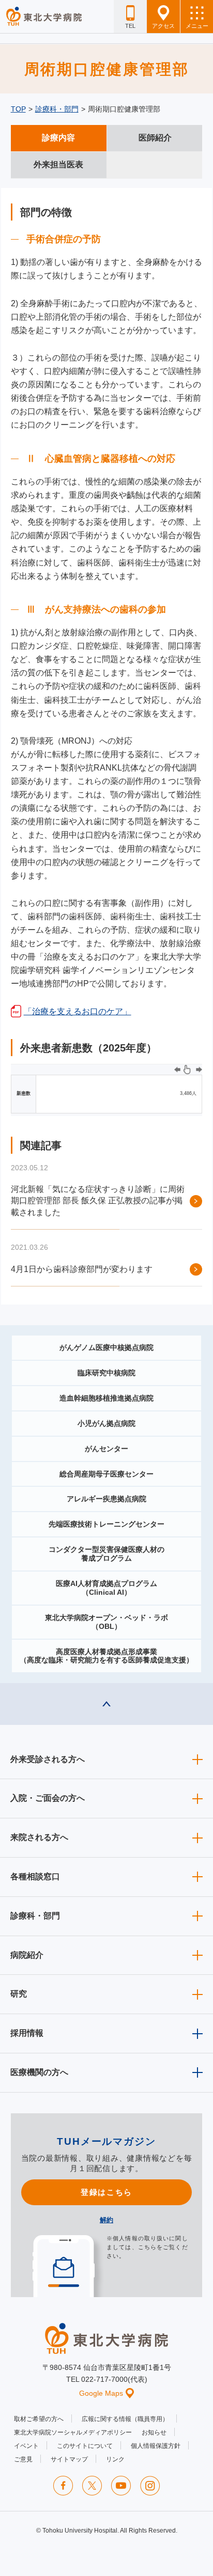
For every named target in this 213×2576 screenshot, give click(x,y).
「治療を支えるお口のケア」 (78, 1011)
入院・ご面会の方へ (48, 1798)
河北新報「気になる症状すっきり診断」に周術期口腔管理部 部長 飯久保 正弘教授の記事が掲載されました (98, 1201)
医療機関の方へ (39, 2072)
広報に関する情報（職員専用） (125, 2419)
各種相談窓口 (35, 1876)
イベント (26, 2446)
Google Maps (101, 2393)
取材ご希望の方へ (39, 2419)
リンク (115, 2459)
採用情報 (27, 2033)
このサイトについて (85, 2446)
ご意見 (23, 2459)
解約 (106, 2220)
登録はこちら (106, 2192)
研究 (19, 1994)
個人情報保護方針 (156, 2446)
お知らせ (154, 2432)
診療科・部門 (57, 109)
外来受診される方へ (48, 1759)
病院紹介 (27, 1955)
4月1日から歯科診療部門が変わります (82, 1269)
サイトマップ (69, 2459)
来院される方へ (39, 1837)
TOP (18, 109)
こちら (147, 2247)
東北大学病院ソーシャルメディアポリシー (73, 2432)
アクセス (163, 26)
